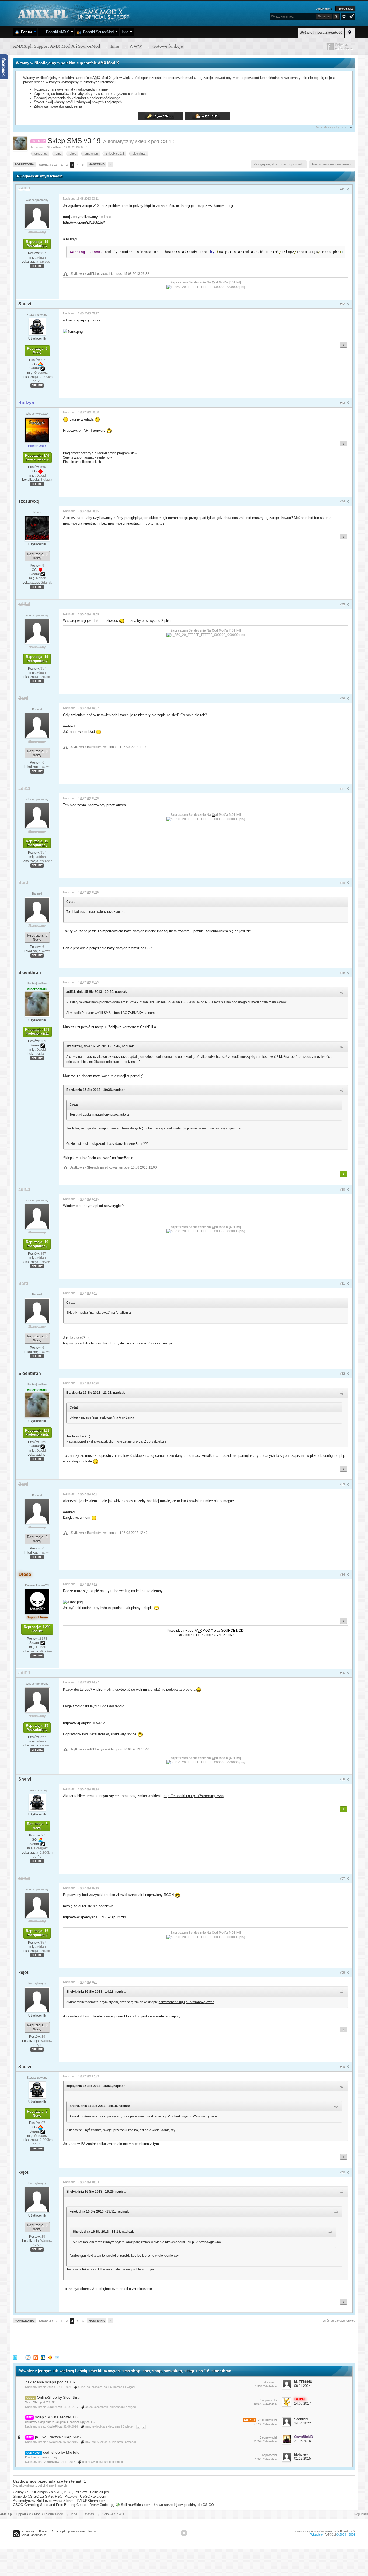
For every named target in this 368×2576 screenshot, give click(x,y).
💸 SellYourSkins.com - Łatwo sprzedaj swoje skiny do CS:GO (165, 2505)
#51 (343, 1284)
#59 (343, 2067)
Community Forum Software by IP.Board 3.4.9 (325, 2531)
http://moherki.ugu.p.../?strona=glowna (194, 1796)
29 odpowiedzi (267, 2420)
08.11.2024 (302, 2386)
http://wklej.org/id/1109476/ (84, 1723)
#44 (343, 501)
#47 (343, 789)
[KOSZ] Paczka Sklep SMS (58, 2437)
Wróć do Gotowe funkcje (339, 2321)
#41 (343, 189)
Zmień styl (29, 2531)
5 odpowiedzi (268, 2455)
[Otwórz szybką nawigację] (350, 32)
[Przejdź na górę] (184, 2533)
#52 (343, 1374)
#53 (343, 1484)
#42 (343, 304)
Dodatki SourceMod (97, 32)
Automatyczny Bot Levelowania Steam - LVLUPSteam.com (59, 2501)
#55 (343, 1673)
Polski (43, 2531)
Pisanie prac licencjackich (82, 462)
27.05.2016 (303, 2441)
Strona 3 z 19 (48, 165)
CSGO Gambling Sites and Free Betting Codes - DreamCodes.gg (64, 2505)
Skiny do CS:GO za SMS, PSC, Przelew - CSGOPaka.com (60, 2496)
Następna (97, 164)
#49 (343, 973)
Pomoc (93, 2531)
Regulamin (361, 2514)
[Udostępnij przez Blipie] (36, 2357)
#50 (343, 1190)
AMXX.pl (330, 2535)
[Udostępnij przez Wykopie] (28, 2357)
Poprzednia (24, 164)
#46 (343, 698)
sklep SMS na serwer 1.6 (56, 2417)
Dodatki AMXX (56, 32)
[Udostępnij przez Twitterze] (15, 2357)
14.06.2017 (303, 2404)
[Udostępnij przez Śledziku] (43, 2357)
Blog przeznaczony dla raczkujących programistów (100, 453)
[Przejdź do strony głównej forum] (73, 13)
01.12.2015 (303, 2459)
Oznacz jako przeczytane (68, 2531)
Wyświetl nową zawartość (321, 32)
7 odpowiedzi (268, 2438)
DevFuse (347, 127)
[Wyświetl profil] (37, 216)
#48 (343, 883)
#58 (343, 1972)
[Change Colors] (351, 16)
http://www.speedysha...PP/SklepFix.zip (94, 1917)
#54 (343, 1575)
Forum (25, 32)
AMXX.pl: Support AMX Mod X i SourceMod (32, 2514)
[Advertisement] (111, 2338)
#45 (343, 604)
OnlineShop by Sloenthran (59, 2397)
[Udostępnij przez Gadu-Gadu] (50, 2357)
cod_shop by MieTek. (61, 2452)
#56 (343, 1779)
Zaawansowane (344, 16)
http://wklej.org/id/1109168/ (84, 222)
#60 (343, 2172)
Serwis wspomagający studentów (87, 457)
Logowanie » (324, 9)
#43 (343, 403)
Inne (125, 32)
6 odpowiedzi (268, 2400)
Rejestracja (345, 9)
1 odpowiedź (268, 2382)
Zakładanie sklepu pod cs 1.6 (50, 2382)
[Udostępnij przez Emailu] (57, 2357)
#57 (343, 1878)
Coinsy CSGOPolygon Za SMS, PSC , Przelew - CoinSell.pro (61, 2492)
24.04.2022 (303, 2423)
